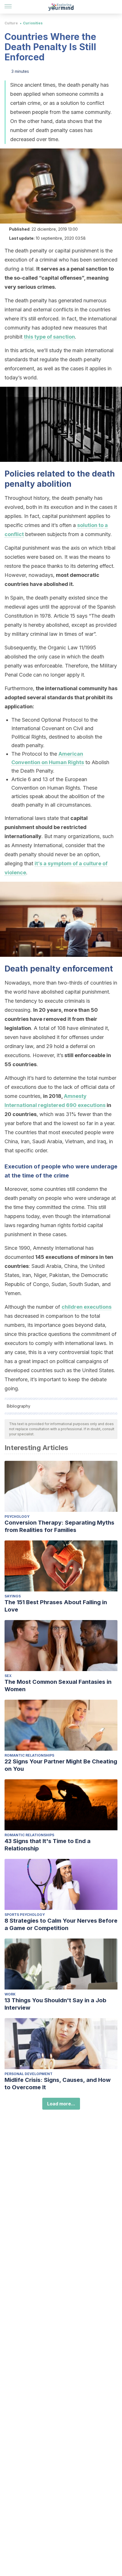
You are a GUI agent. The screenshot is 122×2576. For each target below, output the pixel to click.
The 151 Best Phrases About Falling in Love (56, 1606)
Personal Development (29, 2074)
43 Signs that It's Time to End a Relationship (48, 1845)
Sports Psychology (25, 1915)
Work (10, 1994)
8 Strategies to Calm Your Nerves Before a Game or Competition (61, 1924)
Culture (11, 23)
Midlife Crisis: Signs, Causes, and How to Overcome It (58, 2084)
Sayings (13, 1596)
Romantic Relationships (29, 1755)
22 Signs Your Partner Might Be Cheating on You (61, 1765)
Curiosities (33, 23)
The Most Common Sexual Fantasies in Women (58, 1686)
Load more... (61, 2104)
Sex (8, 1676)
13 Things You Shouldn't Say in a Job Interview (55, 2004)
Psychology (17, 1517)
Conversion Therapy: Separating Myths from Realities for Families (59, 1526)
